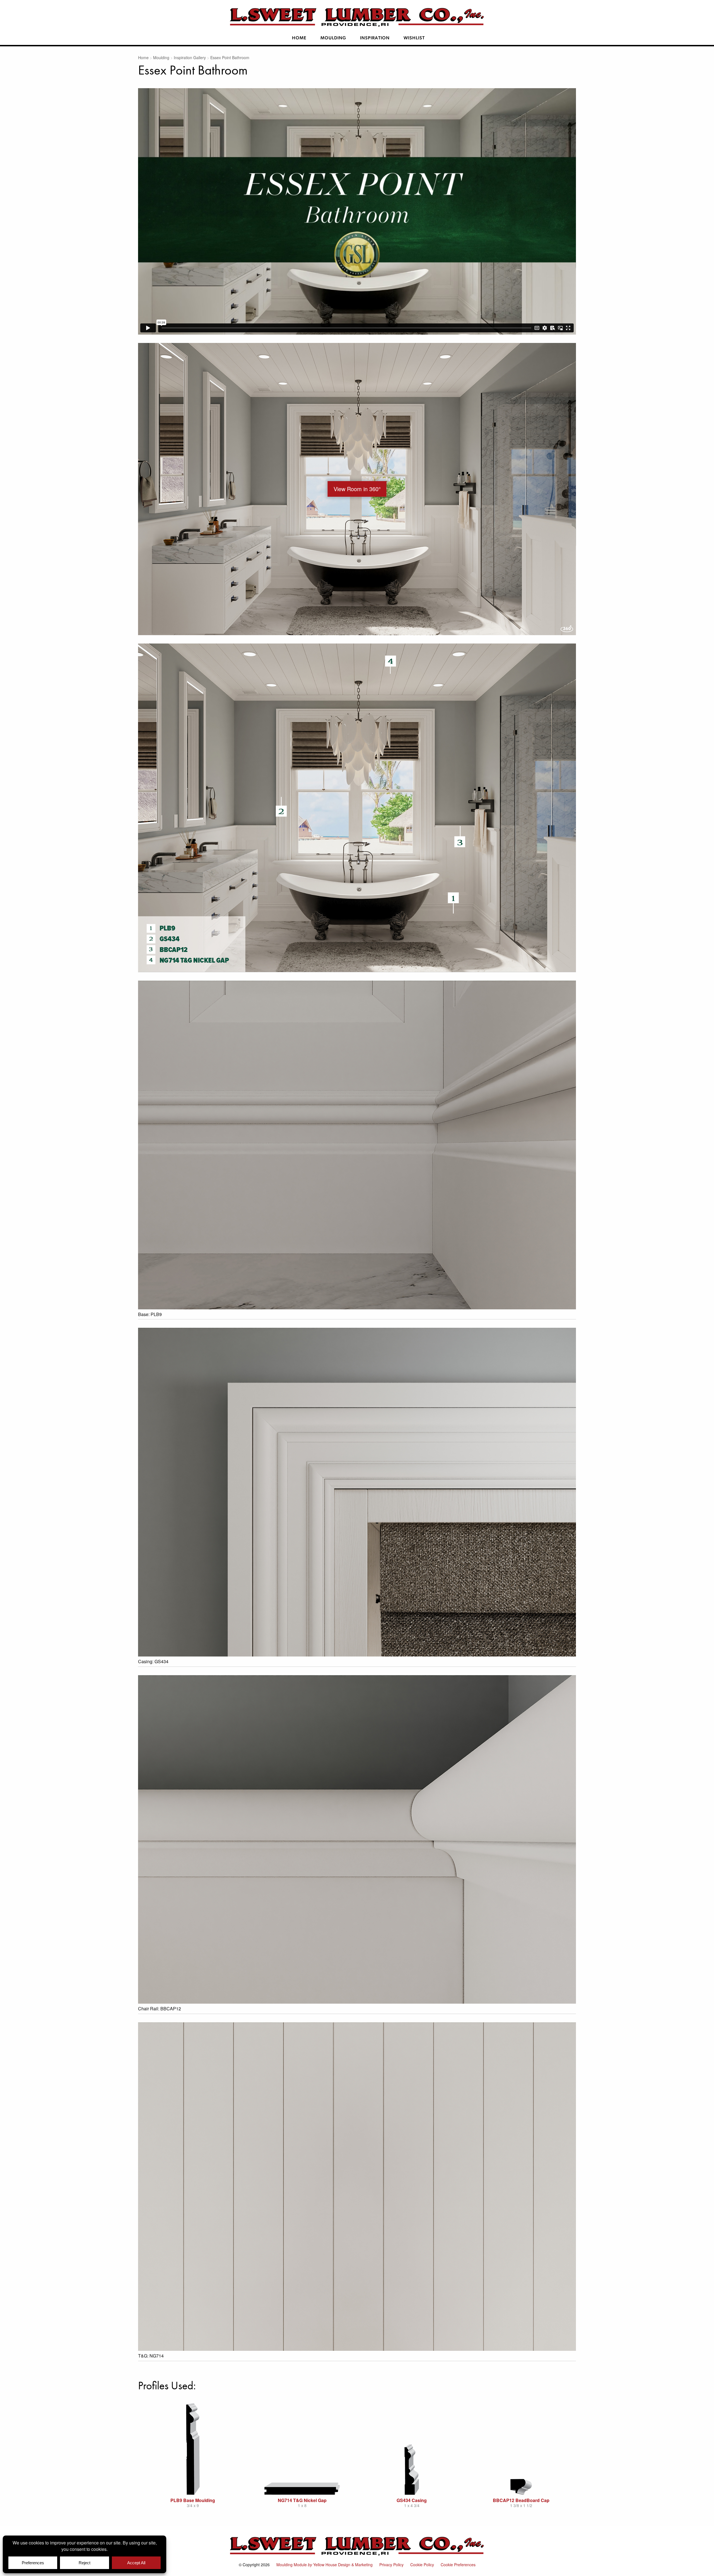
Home (299, 38)
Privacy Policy (391, 2565)
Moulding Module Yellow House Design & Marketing (325, 2565)
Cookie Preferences (458, 2565)
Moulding (333, 38)
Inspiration (375, 38)
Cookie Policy (422, 2565)
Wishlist (414, 38)
